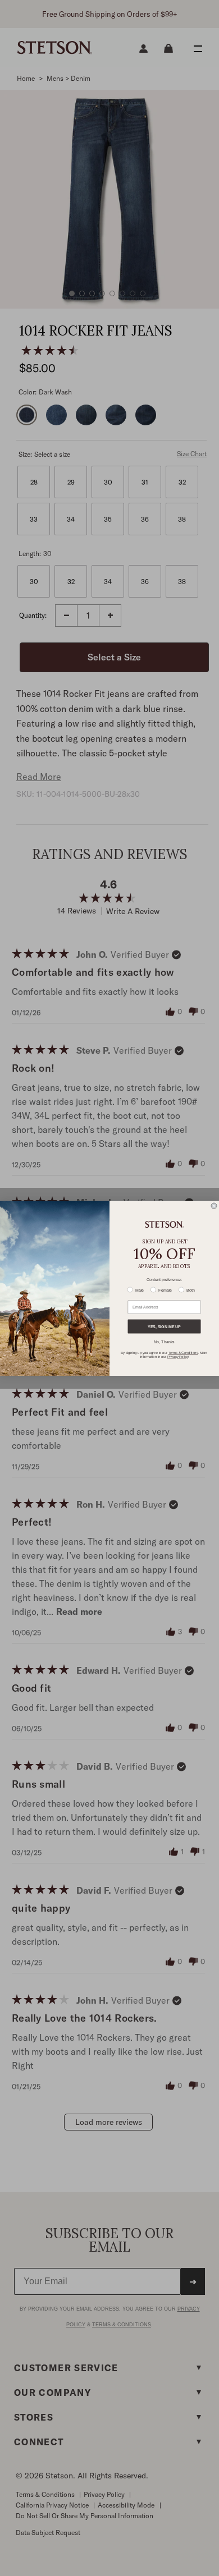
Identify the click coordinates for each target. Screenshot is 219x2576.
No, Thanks (164, 1342)
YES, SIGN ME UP (164, 1326)
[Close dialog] (214, 1206)
